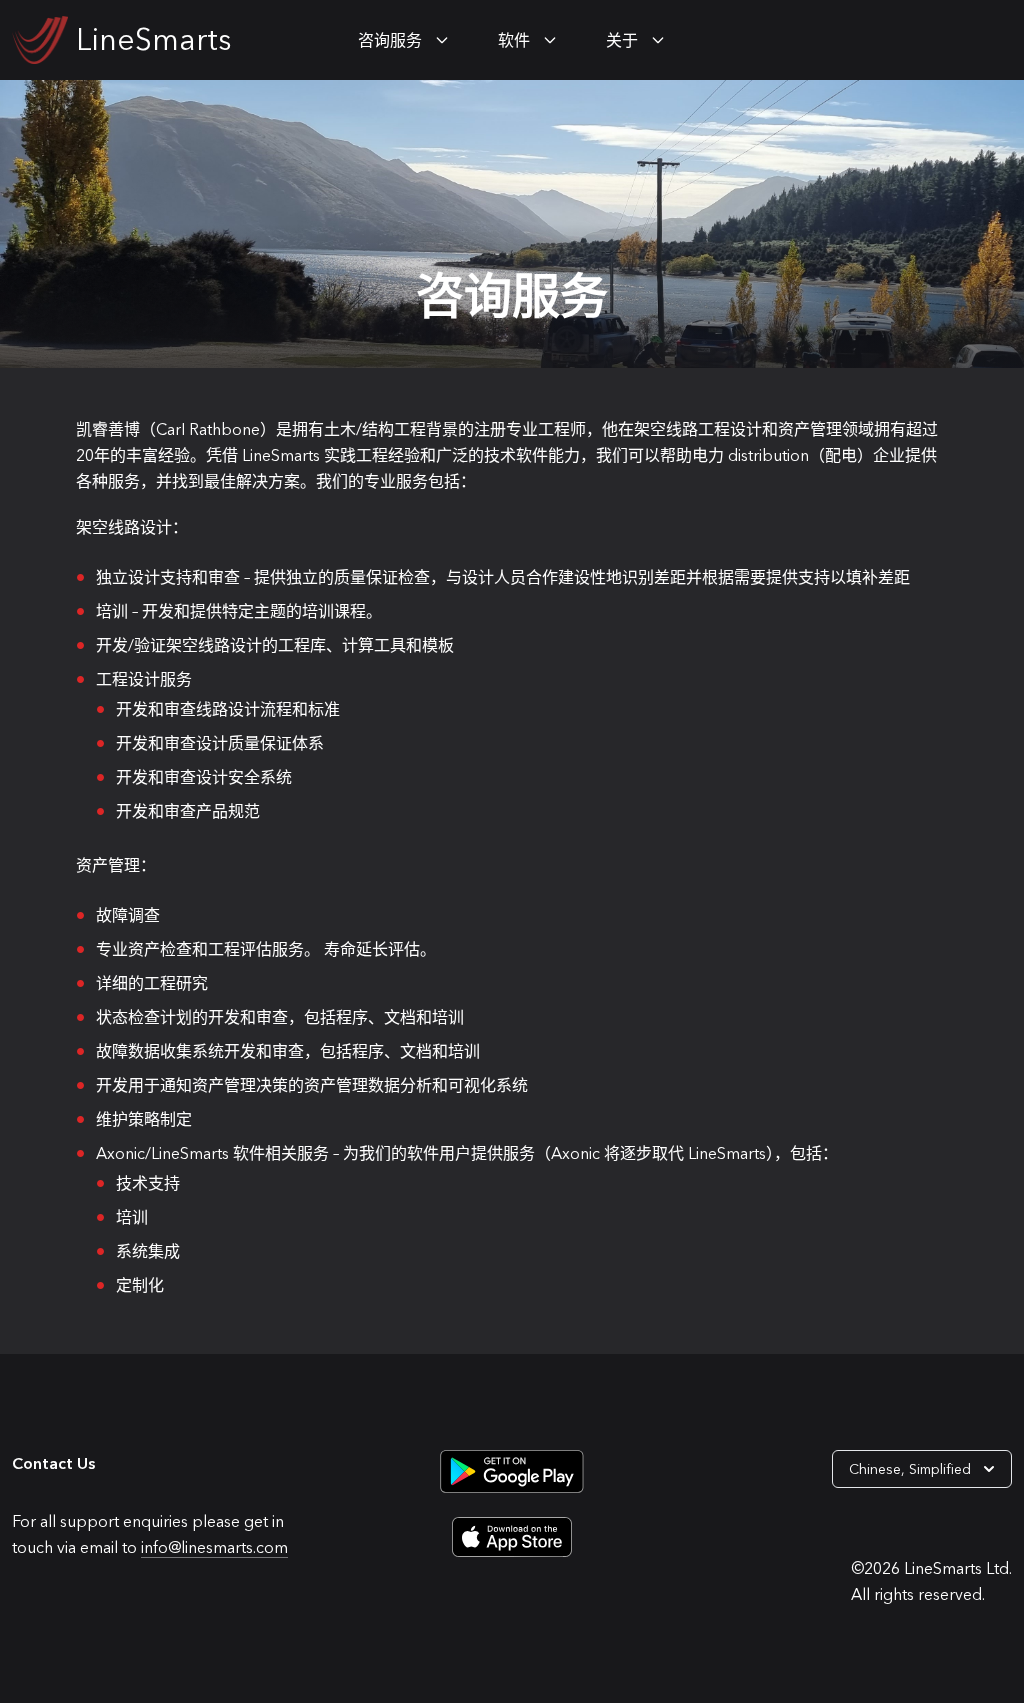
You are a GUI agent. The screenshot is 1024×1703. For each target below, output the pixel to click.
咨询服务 (390, 40)
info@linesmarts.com (214, 1547)
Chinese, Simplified (910, 1469)
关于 (622, 40)
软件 (514, 40)
